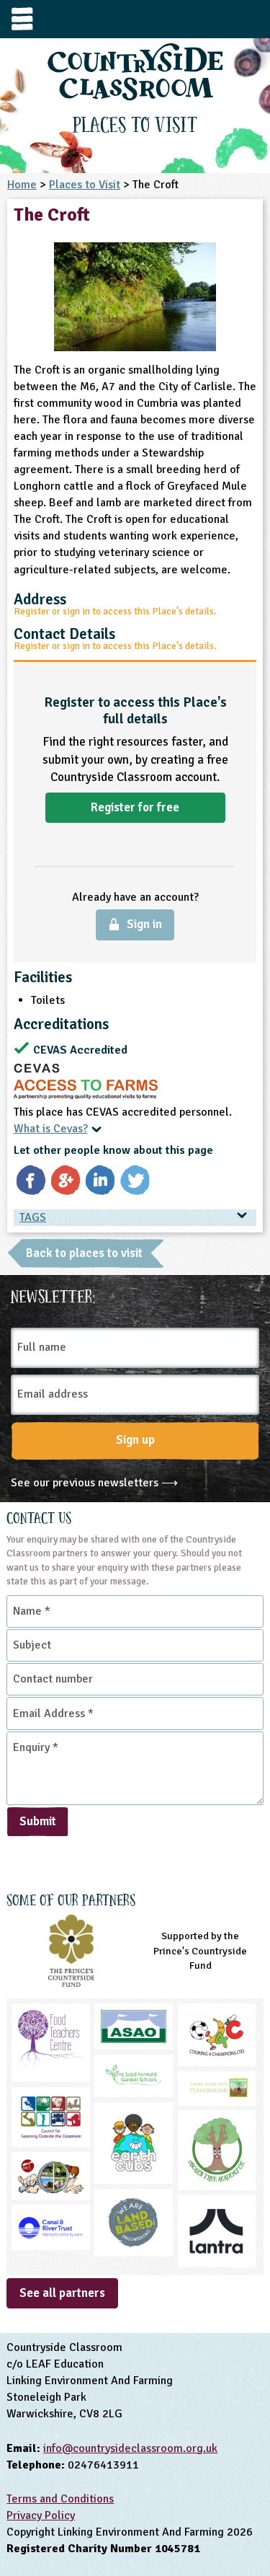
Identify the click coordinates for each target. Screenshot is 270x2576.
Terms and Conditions (60, 2499)
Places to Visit (85, 185)
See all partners (62, 2293)
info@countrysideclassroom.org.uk (130, 2448)
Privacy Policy (41, 2515)
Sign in (144, 924)
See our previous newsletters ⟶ (94, 1483)
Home (22, 185)
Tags (33, 1217)
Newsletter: (53, 1294)
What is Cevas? (51, 1129)
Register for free (135, 807)
